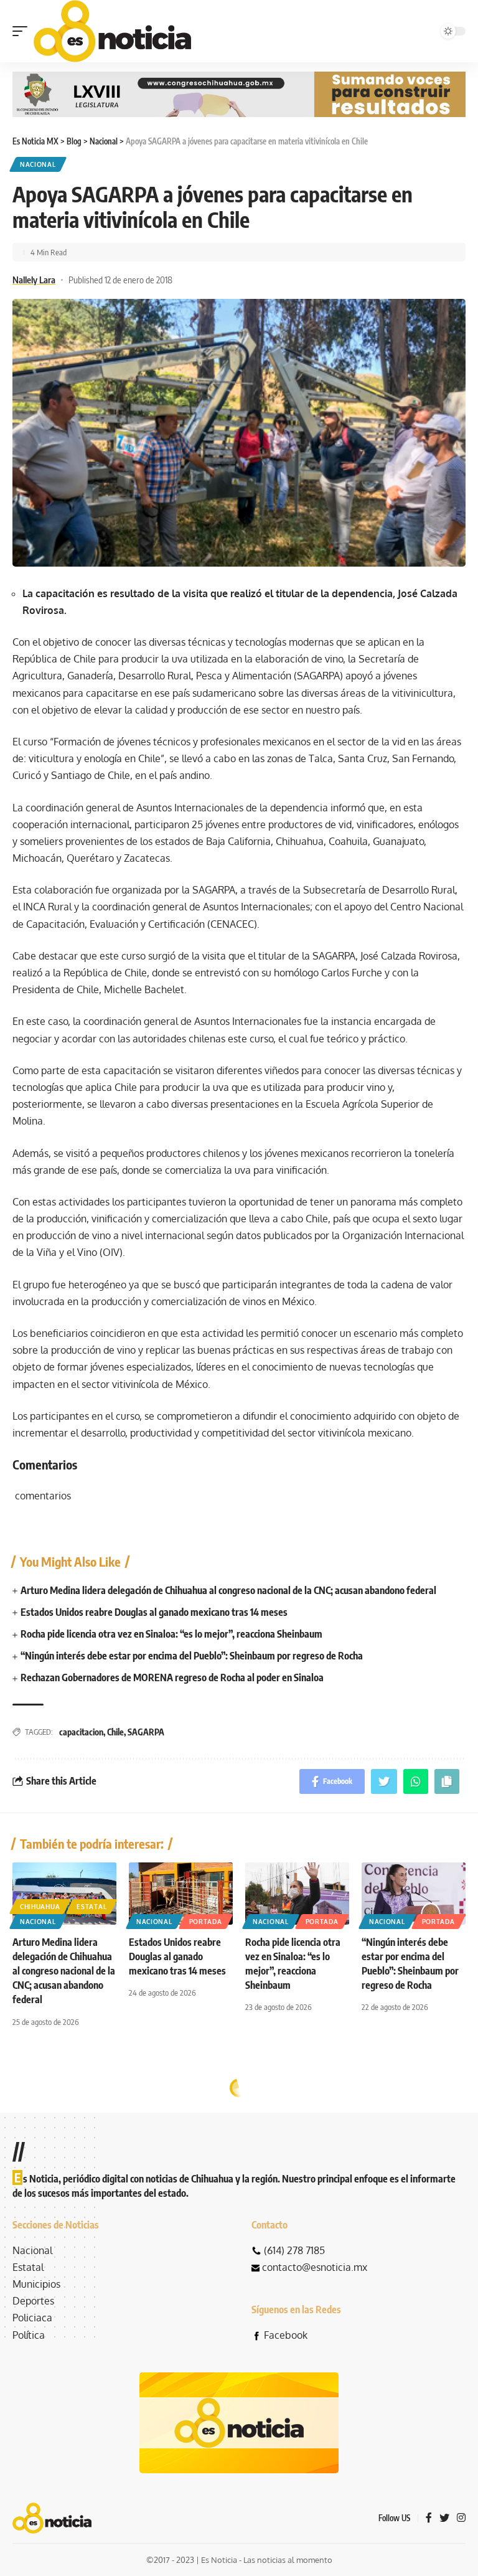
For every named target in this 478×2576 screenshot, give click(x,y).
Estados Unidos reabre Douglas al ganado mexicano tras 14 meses (154, 1612)
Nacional (38, 164)
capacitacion (81, 1732)
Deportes (33, 2301)
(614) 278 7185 (294, 2250)
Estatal (91, 1907)
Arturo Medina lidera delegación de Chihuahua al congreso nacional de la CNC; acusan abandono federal (228, 1590)
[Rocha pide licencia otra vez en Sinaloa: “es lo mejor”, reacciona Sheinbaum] (297, 1894)
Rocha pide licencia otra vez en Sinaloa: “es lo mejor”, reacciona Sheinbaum (171, 1634)
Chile (115, 1732)
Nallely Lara (34, 280)
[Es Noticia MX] (112, 31)
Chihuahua (40, 1907)
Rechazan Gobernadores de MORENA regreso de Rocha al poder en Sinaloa (172, 1677)
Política (29, 2335)
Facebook (286, 2335)
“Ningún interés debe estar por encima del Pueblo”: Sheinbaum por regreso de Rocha (192, 1656)
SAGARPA (146, 1732)
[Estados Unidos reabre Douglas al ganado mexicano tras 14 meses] (181, 1894)
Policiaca (32, 2318)
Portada (206, 1922)
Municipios (36, 2284)
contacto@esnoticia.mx (315, 2267)
